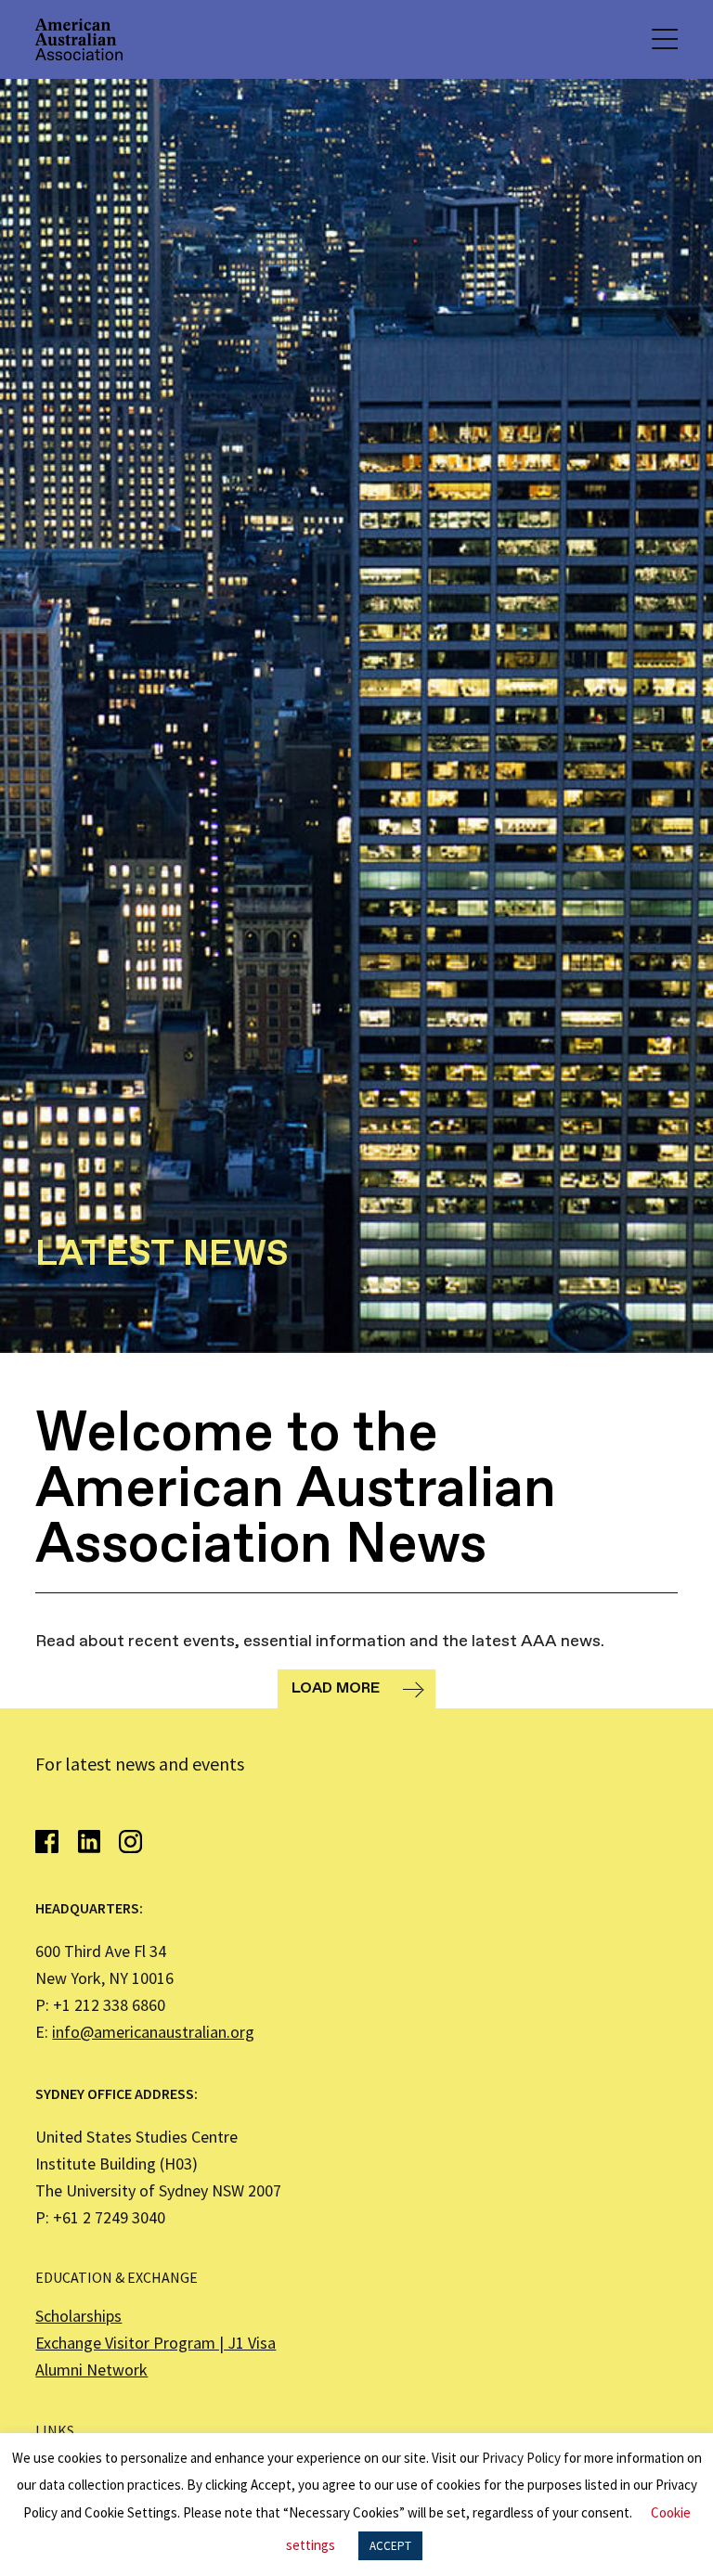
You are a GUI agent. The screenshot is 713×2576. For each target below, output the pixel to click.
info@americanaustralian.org (153, 2032)
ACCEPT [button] (390, 2546)
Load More (336, 1688)
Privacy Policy (521, 2458)
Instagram (130, 1842)
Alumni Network (91, 2370)
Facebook (47, 1842)
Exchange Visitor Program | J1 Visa (156, 2343)
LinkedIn (89, 1842)
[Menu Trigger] (664, 39)
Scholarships (78, 2316)
